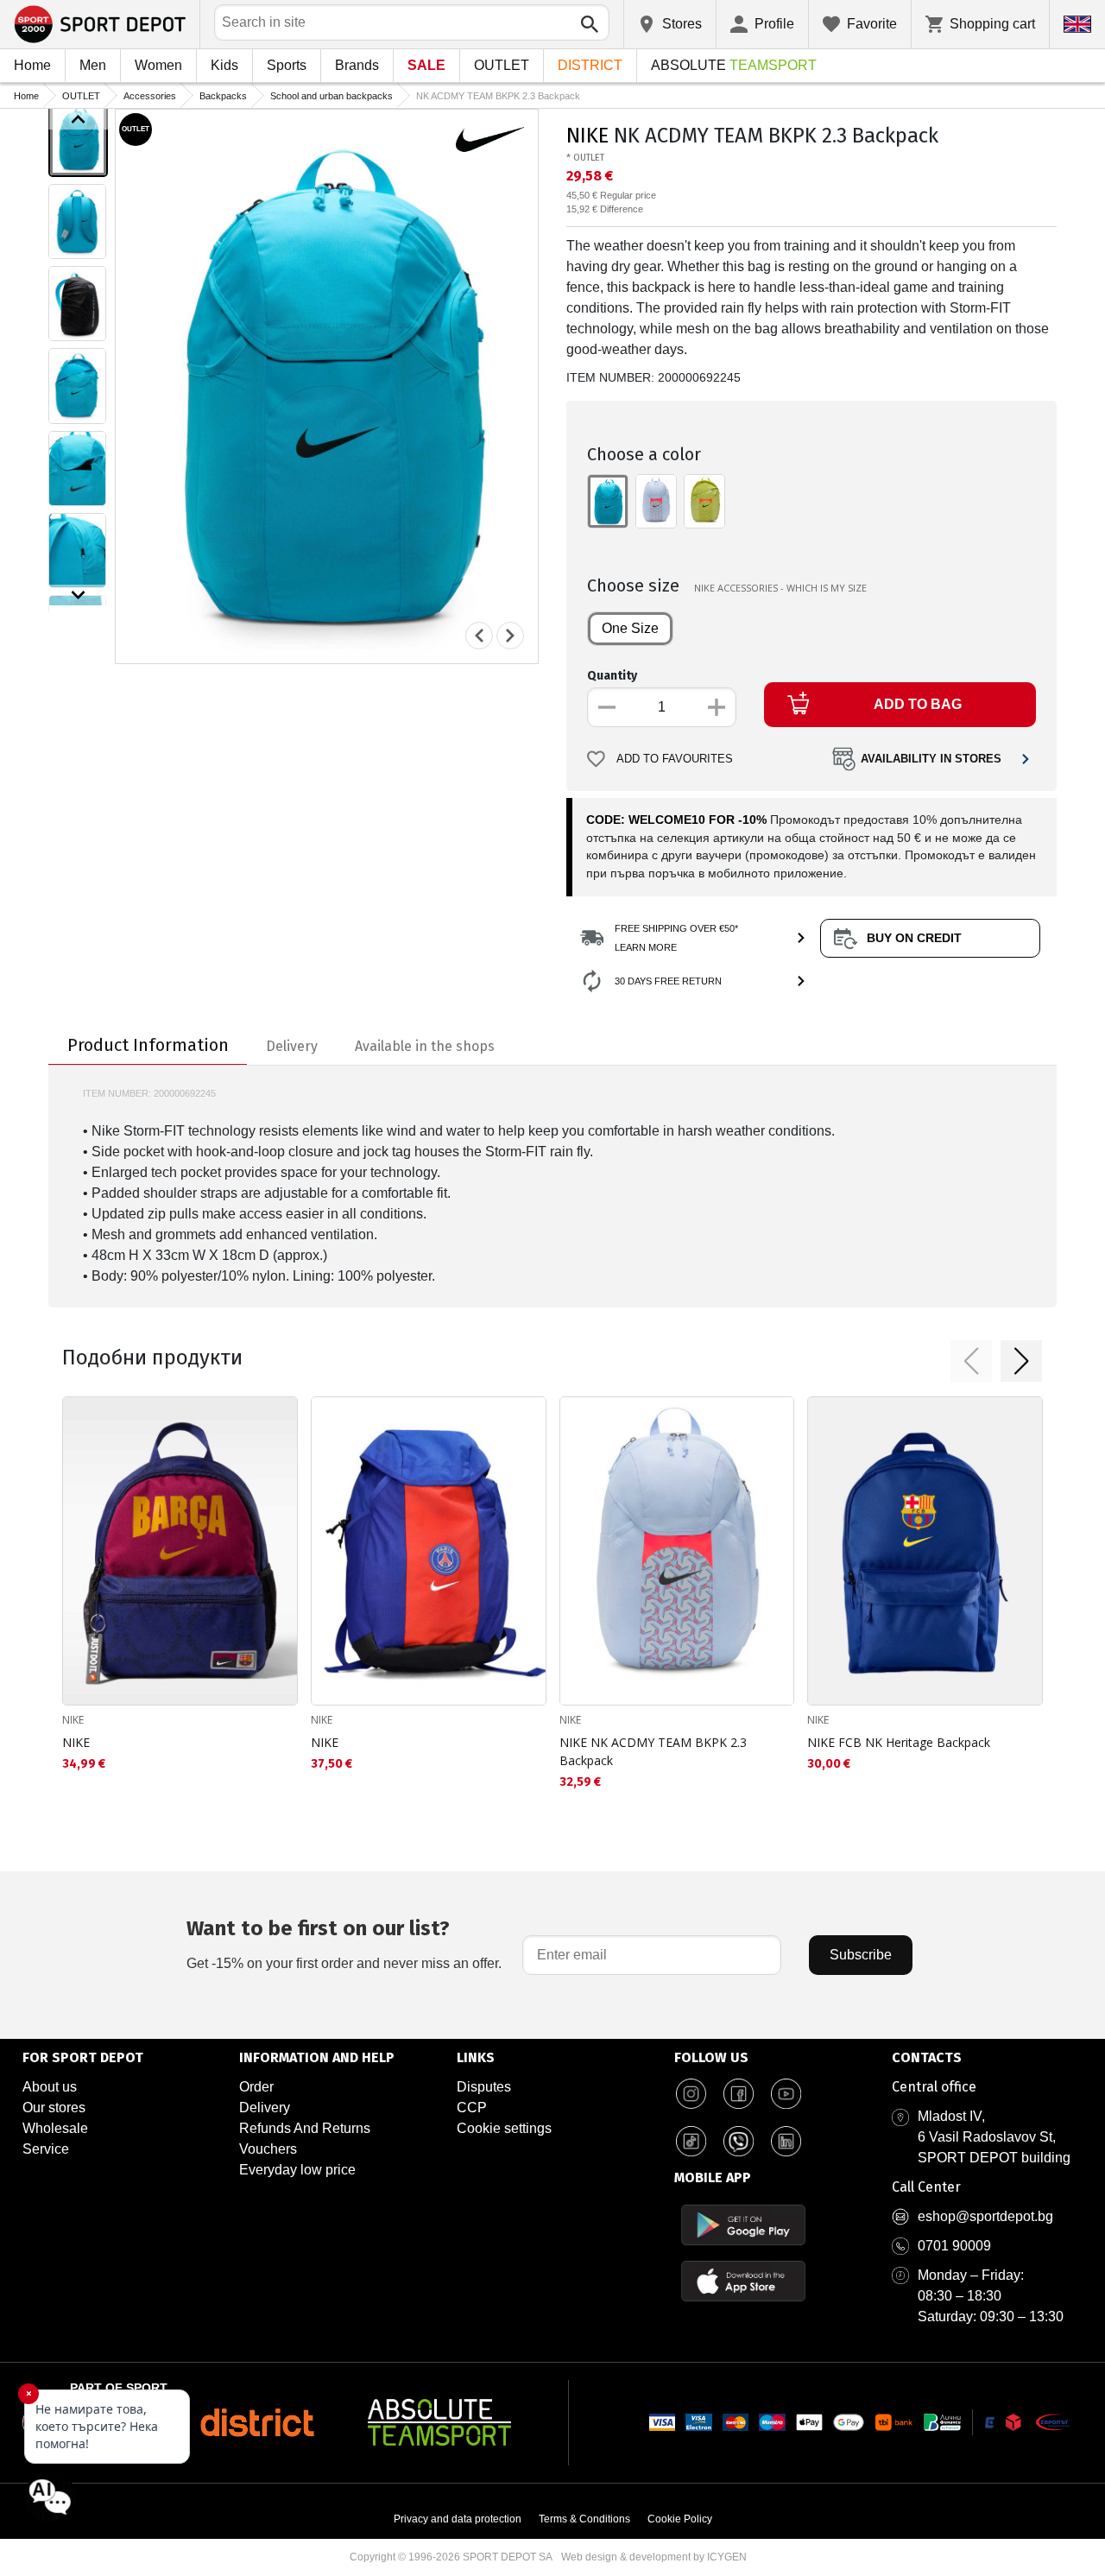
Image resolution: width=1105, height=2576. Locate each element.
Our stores (54, 2108)
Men (93, 65)
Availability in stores (931, 759)
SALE (426, 65)
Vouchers (268, 2149)
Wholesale (55, 2128)
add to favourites (675, 759)
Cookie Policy (680, 2519)
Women (158, 65)
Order (256, 2087)
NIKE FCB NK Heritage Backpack (899, 1742)
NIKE (587, 136)
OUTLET (502, 65)
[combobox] (412, 22)
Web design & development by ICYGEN (654, 2557)
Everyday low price (297, 2170)
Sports (287, 65)
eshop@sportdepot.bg (985, 2216)
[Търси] (590, 24)
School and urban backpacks (331, 96)
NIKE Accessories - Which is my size (780, 588)
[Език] (1077, 24)
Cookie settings (504, 2128)
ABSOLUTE (734, 65)
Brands (357, 65)
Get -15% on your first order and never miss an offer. (344, 1943)
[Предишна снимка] (479, 636)
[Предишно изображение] (78, 119)
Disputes (484, 2087)
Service (46, 2149)
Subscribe (861, 1955)
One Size (630, 628)
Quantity (612, 676)
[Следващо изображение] (78, 595)
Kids (224, 65)
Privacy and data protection (458, 2519)
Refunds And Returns (305, 2128)
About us (50, 2087)
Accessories (150, 96)
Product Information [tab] (148, 1045)
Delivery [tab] (292, 1046)
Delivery (265, 2108)
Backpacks (223, 96)
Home (32, 65)
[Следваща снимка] (510, 636)
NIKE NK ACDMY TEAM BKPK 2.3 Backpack (653, 1751)
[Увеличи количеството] (717, 707)
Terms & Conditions (584, 2519)
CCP (472, 2108)
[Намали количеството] (607, 707)
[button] (971, 1361)
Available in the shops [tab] (425, 1046)
